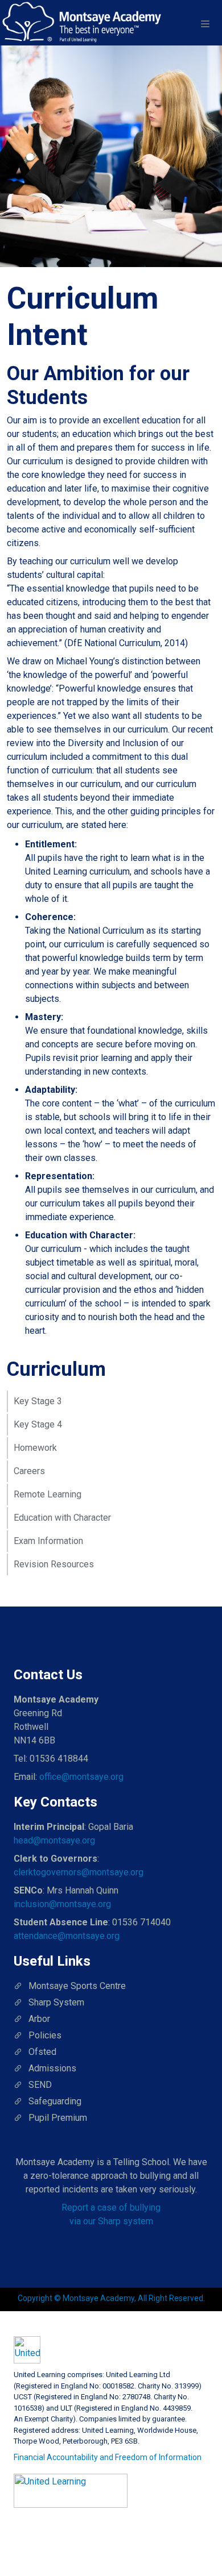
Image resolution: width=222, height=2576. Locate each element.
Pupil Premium (58, 2118)
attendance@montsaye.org (67, 1936)
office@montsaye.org (81, 1777)
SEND (40, 2085)
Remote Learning (48, 1494)
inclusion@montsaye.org (62, 1904)
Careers (29, 1471)
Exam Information (48, 1541)
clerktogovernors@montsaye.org (79, 1872)
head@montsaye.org (54, 1840)
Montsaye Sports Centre (77, 1986)
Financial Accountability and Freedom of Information (108, 2457)
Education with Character (62, 1518)
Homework (35, 1448)
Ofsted (42, 2052)
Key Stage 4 (38, 1424)
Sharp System (56, 2002)
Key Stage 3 (38, 1401)
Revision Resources (54, 1564)
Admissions (52, 2068)
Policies (45, 2035)
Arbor (39, 2019)
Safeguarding (55, 2101)
